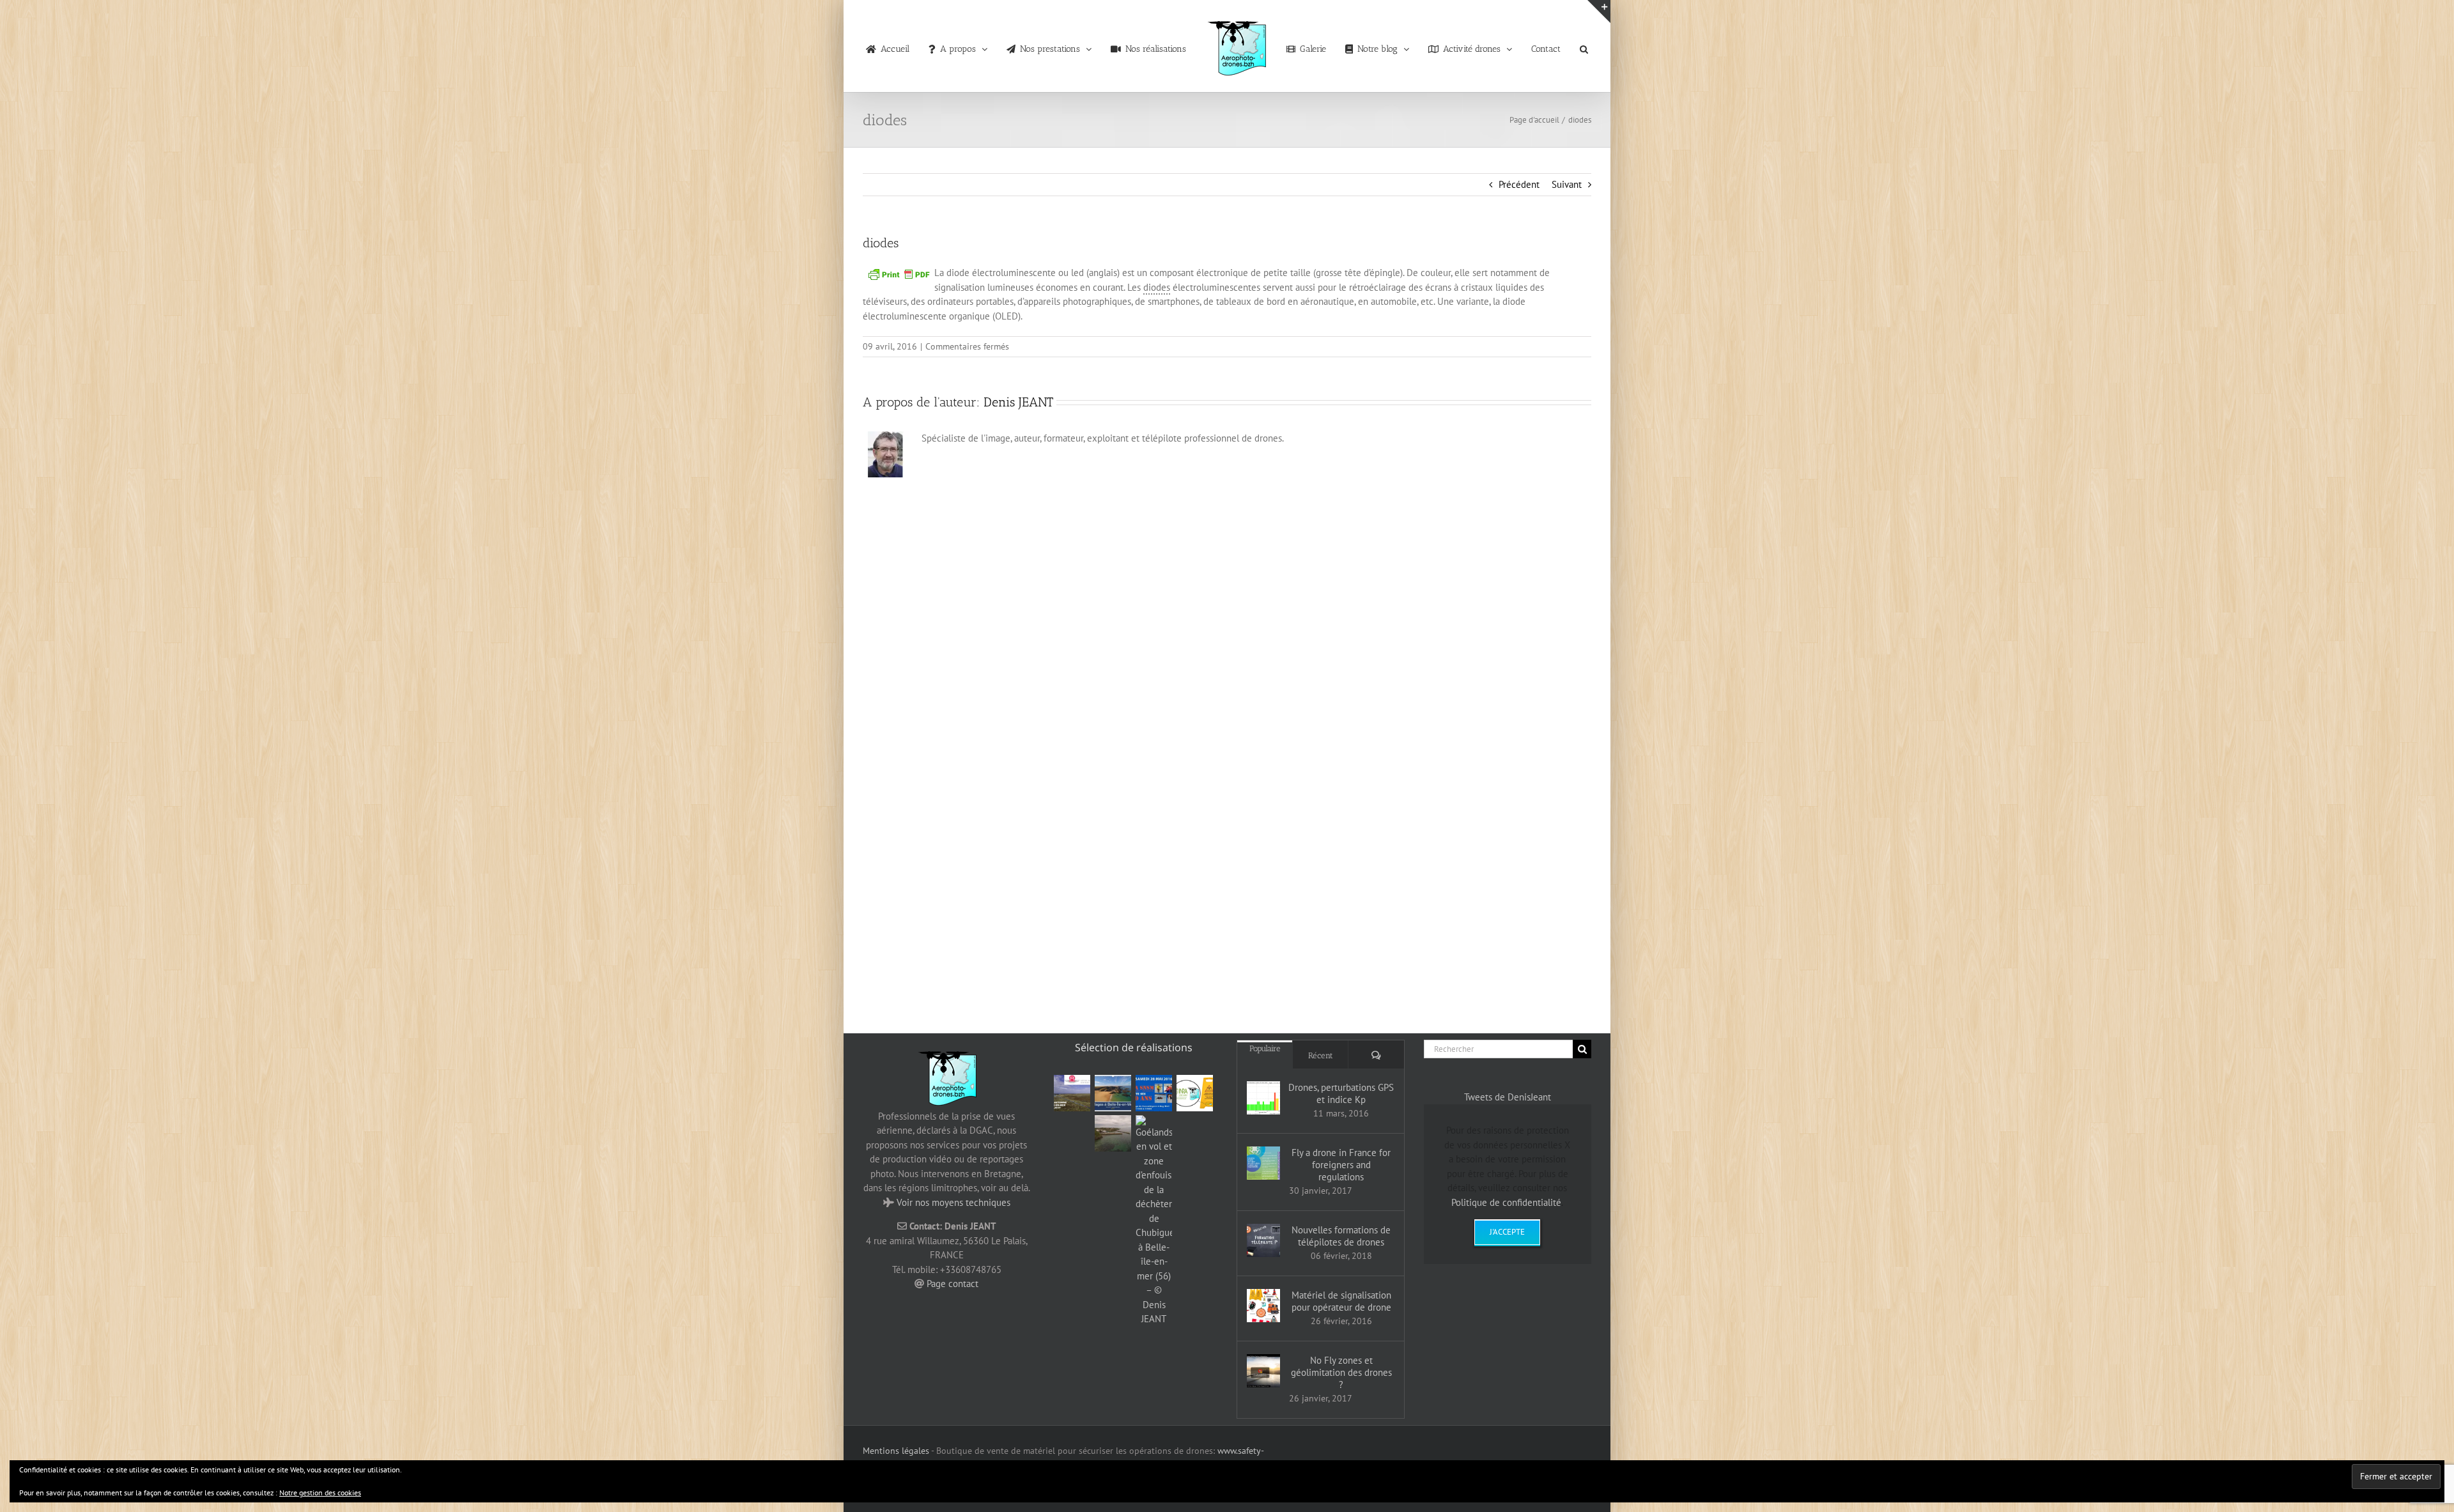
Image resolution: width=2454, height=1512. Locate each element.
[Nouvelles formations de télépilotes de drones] (1263, 1240)
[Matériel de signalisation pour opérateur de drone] (1263, 1306)
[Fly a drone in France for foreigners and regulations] (1263, 1163)
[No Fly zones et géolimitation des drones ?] (1263, 1371)
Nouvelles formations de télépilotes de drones (1341, 1236)
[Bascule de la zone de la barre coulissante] (1599, 12)
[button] (1562, 46)
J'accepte (1507, 1232)
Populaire (1265, 1048)
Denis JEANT (1018, 402)
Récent (1321, 1055)
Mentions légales (896, 1451)
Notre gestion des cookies (320, 1493)
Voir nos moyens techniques (953, 1202)
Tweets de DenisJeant (1508, 1097)
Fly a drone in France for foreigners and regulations (1341, 1165)
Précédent (1519, 184)
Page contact (953, 1284)
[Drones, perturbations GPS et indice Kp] (1263, 1098)
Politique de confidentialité (1506, 1202)
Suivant (1567, 184)
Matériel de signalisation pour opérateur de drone (1341, 1301)
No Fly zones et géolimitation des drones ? (1341, 1372)
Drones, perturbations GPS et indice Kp (1341, 1093)
